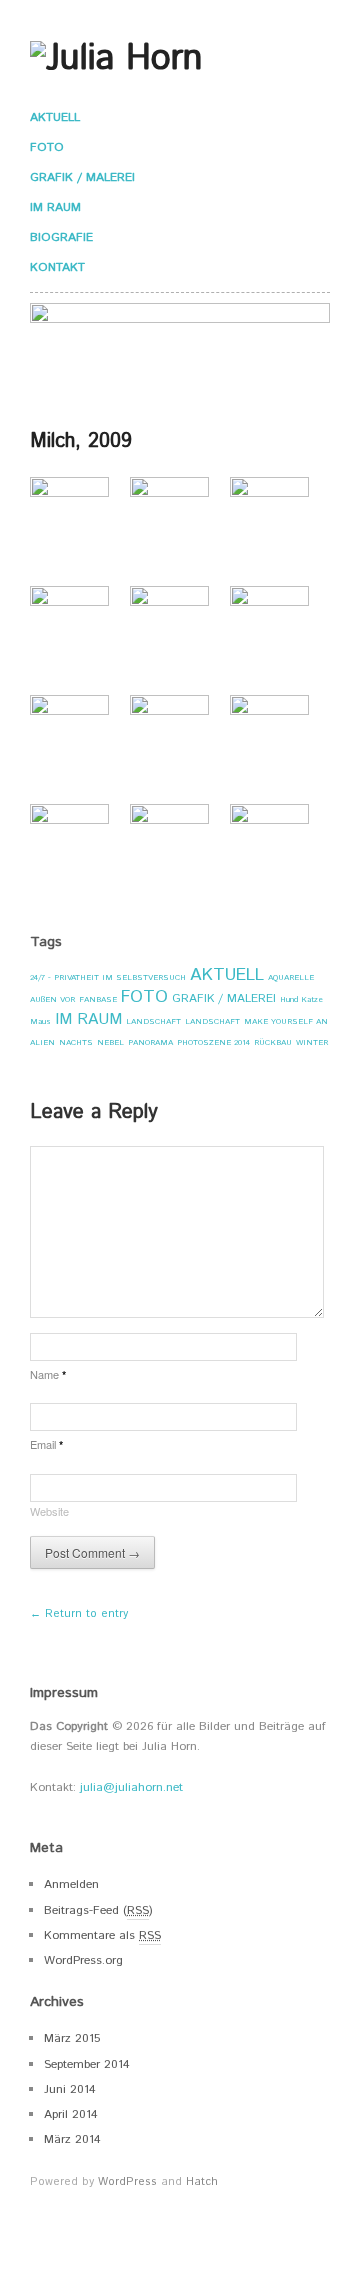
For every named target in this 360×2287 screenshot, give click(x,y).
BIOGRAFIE (61, 238)
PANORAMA (150, 1042)
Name (48, 1374)
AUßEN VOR (52, 999)
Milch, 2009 (81, 441)
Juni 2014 (70, 2089)
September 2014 (87, 2064)
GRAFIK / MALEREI (82, 178)
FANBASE (98, 999)
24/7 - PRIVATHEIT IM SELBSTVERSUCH (108, 977)
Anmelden (71, 1884)
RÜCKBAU (273, 1042)
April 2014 (71, 2114)
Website (49, 1511)
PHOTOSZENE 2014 (213, 1042)
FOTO (47, 148)
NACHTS (76, 1042)
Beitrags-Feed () (98, 1910)
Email (46, 1444)
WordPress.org (83, 1960)
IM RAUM (55, 208)
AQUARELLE (291, 977)
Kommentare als (102, 1935)
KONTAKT (57, 268)
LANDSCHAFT (153, 1021)
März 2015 (72, 2038)
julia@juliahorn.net (131, 1787)
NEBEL (110, 1042)
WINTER (312, 1042)
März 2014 (72, 2139)
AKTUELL (55, 118)
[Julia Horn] (116, 58)
